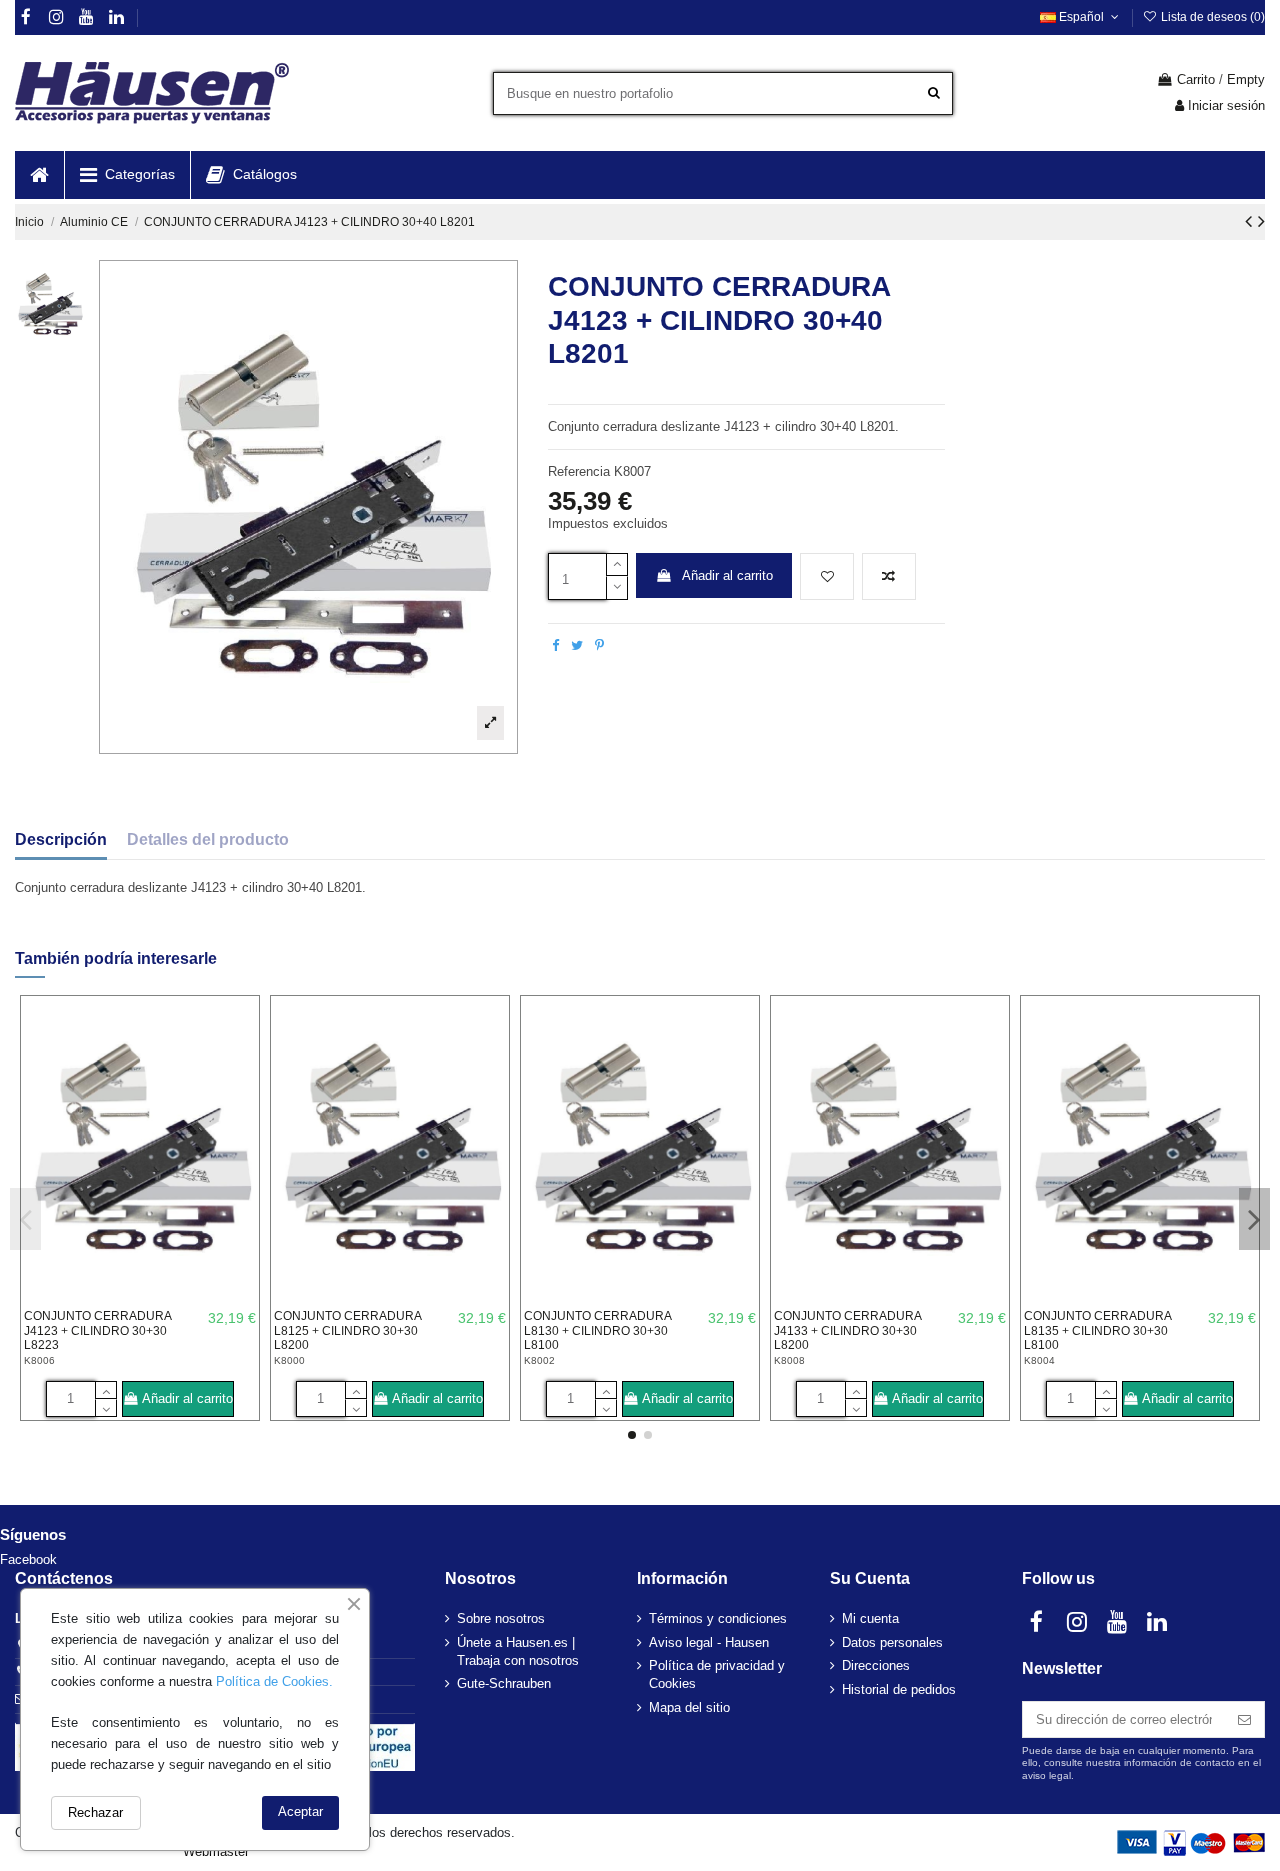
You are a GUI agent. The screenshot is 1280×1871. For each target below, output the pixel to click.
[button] (127, 175)
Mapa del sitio (689, 1707)
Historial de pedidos (899, 1689)
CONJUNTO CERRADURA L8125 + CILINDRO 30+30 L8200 (347, 1330)
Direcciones (876, 1665)
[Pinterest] (599, 645)
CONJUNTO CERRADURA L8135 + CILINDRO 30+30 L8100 (1097, 1330)
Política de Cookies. (274, 1681)
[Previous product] (1251, 221)
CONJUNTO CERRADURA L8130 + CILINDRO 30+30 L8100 (597, 1330)
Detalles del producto (208, 839)
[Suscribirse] (1244, 1719)
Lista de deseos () (1211, 17)
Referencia (579, 471)
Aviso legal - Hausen (709, 1642)
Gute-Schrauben (504, 1683)
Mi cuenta (870, 1618)
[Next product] (1261, 221)
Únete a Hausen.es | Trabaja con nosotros (518, 1651)
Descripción (61, 839)
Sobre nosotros (501, 1618)
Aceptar (300, 1811)
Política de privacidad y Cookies (717, 1674)
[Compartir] (555, 645)
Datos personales (892, 1642)
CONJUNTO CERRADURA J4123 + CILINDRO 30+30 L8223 (97, 1330)
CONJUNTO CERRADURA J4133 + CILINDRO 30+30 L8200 (847, 1330)
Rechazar (95, 1812)
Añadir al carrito (727, 575)
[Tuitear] (577, 645)
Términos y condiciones (718, 1618)
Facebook (28, 1559)
